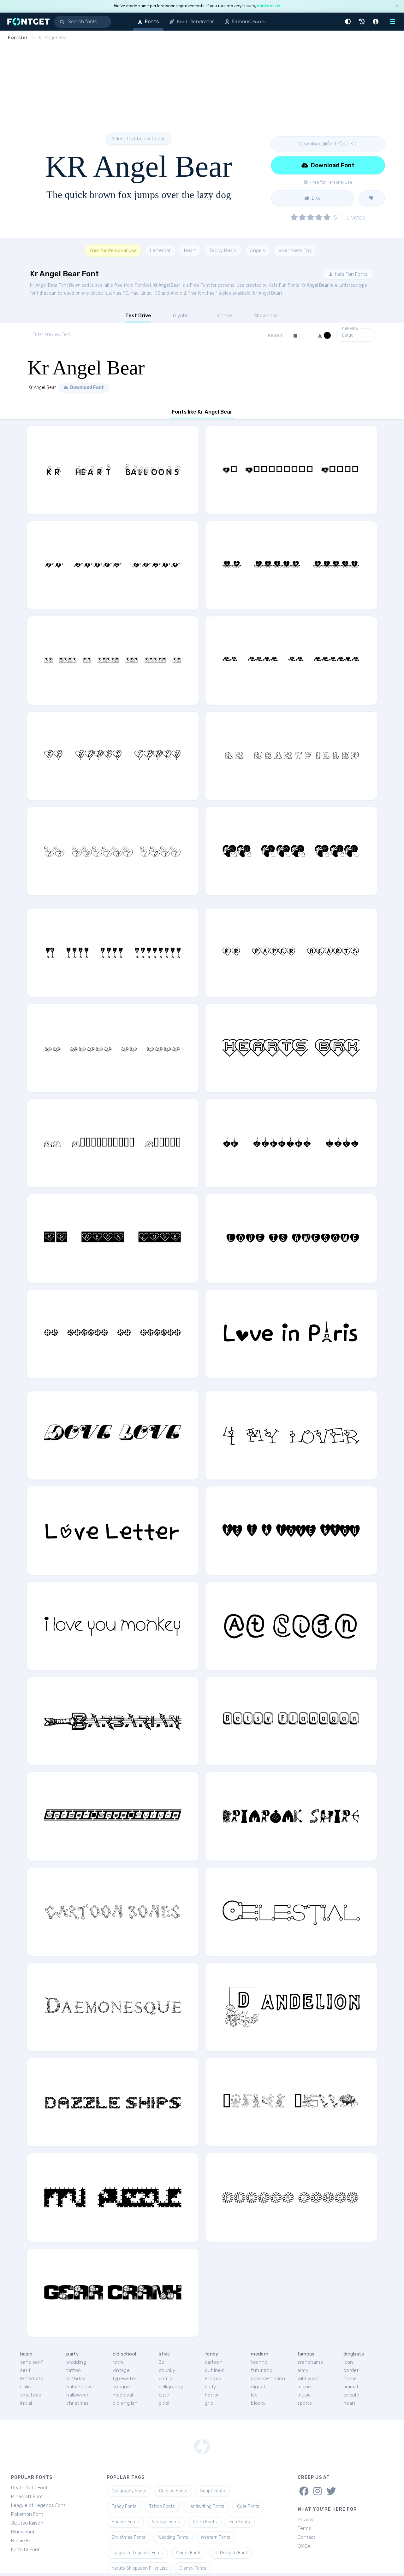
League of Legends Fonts (137, 2553)
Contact (306, 2537)
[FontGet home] (27, 22)
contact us (269, 6)
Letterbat (160, 250)
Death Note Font (29, 2488)
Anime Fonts (189, 2553)
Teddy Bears (223, 250)
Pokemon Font (27, 2514)
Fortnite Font (25, 2550)
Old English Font (231, 2553)
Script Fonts (213, 2491)
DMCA (304, 2546)
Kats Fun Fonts (351, 274)
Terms (304, 2528)
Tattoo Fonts (162, 2506)
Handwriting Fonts (206, 2506)
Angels (258, 250)
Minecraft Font (27, 2497)
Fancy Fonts (124, 2506)
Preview (350, 329)
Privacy (306, 2520)
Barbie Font (24, 2541)
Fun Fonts (240, 2522)
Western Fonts (216, 2537)
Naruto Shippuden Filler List (139, 2568)
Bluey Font (23, 2532)
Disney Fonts (193, 2568)
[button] (349, 22)
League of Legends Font (38, 2505)
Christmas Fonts (128, 2537)
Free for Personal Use (113, 250)
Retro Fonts (205, 2522)
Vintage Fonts (166, 2522)
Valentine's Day (295, 250)
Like (316, 198)
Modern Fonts (125, 2522)
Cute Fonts (248, 2506)
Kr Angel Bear (167, 285)
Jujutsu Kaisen (27, 2523)
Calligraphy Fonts (129, 2491)
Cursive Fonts (173, 2491)
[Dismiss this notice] (397, 6)
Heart (190, 250)
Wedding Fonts (173, 2537)
